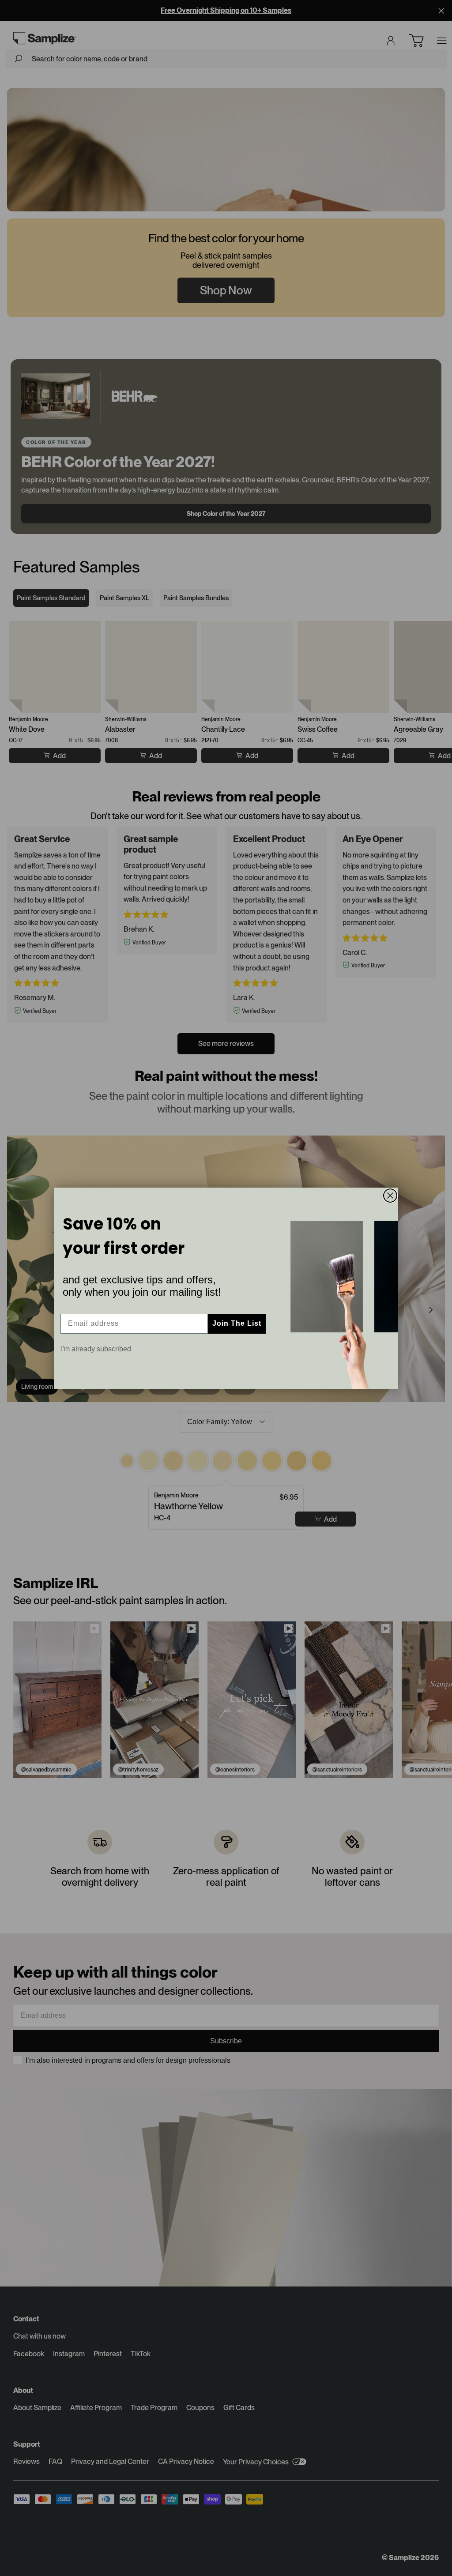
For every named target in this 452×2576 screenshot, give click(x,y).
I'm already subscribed (96, 1349)
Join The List (237, 1323)
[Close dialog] (390, 1196)
